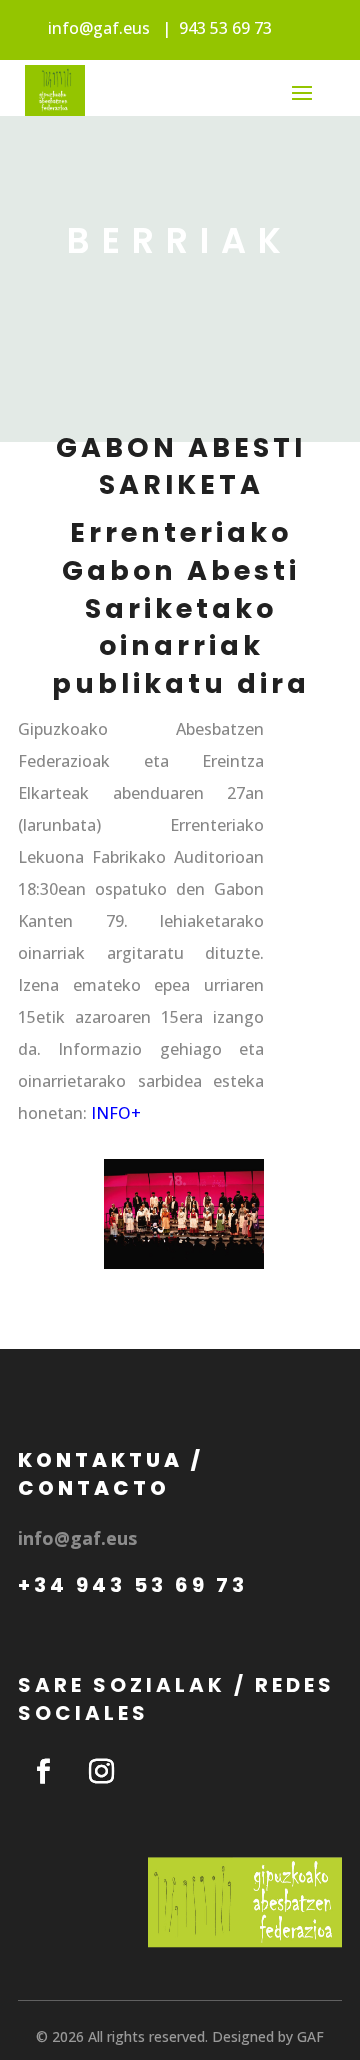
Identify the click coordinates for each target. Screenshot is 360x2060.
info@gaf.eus (99, 28)
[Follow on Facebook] (43, 1772)
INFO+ (116, 1113)
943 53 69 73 (225, 28)
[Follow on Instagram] (101, 1772)
